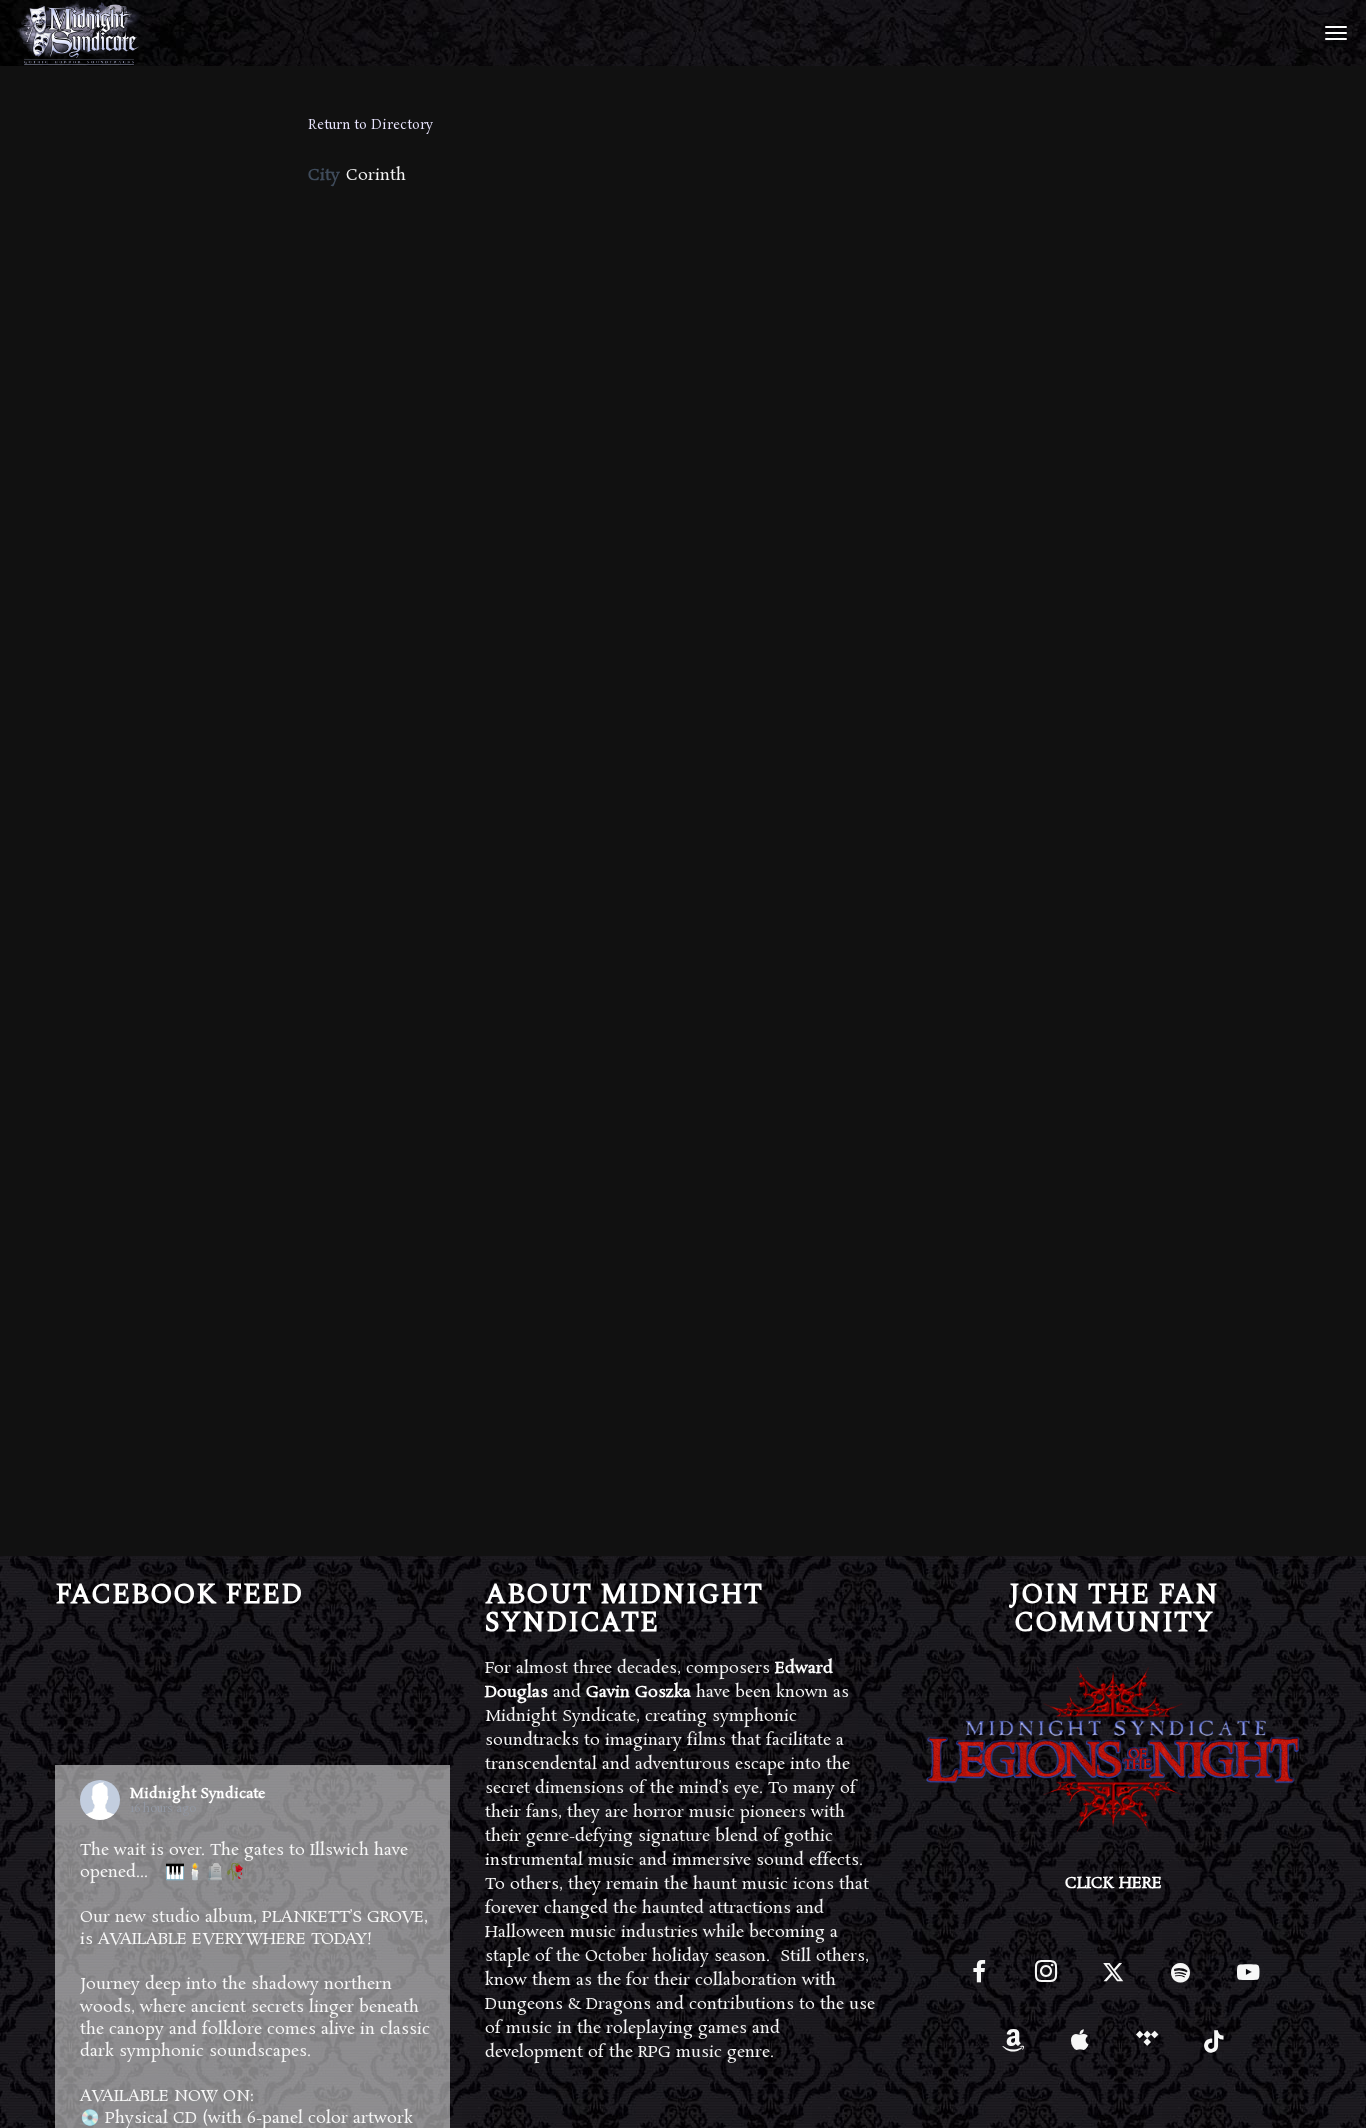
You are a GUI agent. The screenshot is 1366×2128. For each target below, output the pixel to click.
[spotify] (1180, 1980)
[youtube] (1248, 1983)
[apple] (1080, 2047)
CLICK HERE (1113, 1883)
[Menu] (1333, 32)
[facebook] (979, 1980)
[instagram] (1046, 1980)
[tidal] (1147, 2047)
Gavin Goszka (638, 1692)
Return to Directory (370, 125)
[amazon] (1012, 2047)
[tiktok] (1214, 2047)
